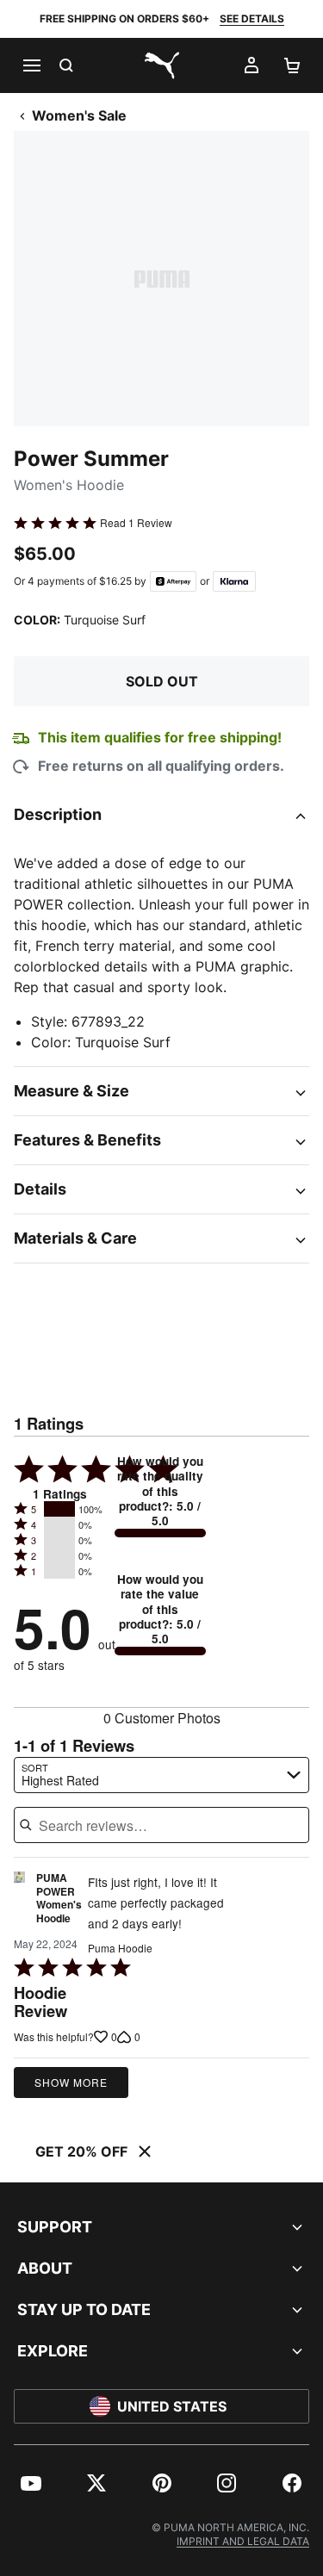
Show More (71, 2082)
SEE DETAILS (252, 19)
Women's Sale (79, 115)
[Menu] (31, 65)
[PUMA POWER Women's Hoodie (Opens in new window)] (19, 1903)
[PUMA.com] (162, 65)
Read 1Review (136, 523)
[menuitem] (31, 2483)
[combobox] (161, 1775)
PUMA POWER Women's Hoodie (59, 1899)
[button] (59, 1509)
